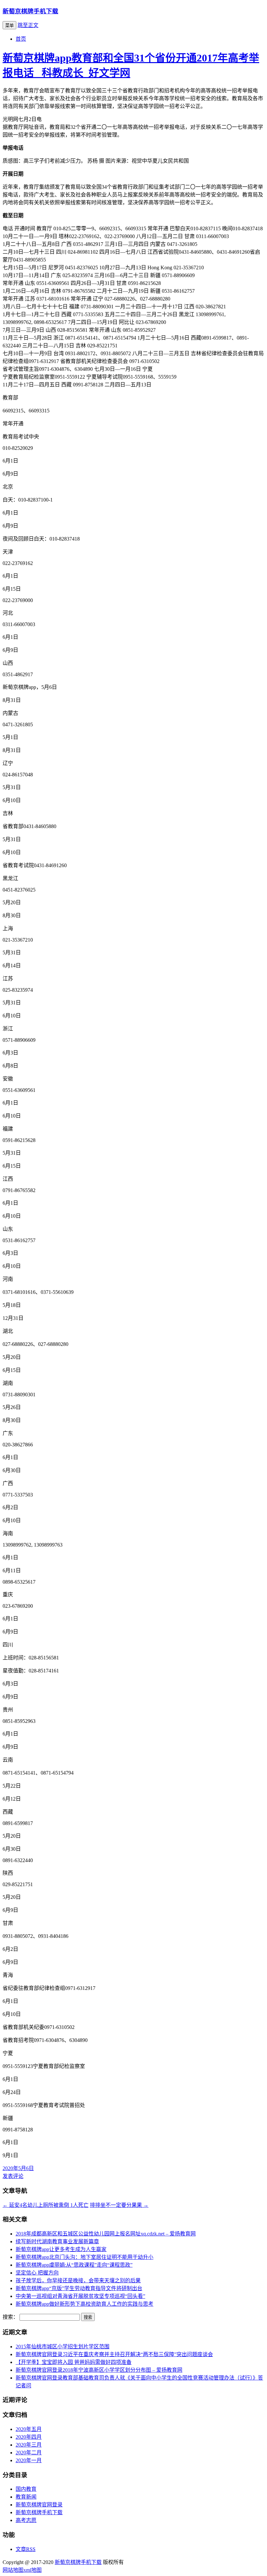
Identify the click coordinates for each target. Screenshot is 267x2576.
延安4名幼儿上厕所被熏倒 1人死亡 (46, 2205)
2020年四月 (29, 2437)
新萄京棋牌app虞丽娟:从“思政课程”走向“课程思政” (74, 2265)
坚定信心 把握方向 (37, 2273)
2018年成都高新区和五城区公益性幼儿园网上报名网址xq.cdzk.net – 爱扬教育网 (106, 2234)
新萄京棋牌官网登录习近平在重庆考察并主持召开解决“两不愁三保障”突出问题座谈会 (114, 2354)
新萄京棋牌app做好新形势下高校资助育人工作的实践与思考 (84, 2304)
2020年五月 (29, 2429)
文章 (26, 2549)
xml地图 (33, 2570)
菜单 (9, 26)
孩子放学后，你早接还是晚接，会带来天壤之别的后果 (78, 2281)
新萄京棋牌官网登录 (39, 2505)
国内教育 (26, 2489)
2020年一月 (29, 2460)
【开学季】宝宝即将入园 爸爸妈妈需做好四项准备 (74, 2362)
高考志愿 (26, 2520)
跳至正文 (28, 25)
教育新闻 (26, 2497)
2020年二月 (29, 2453)
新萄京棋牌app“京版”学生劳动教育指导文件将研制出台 (79, 2288)
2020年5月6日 (18, 2168)
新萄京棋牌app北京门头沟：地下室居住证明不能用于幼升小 (84, 2257)
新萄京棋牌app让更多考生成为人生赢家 (61, 2249)
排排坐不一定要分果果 (119, 2205)
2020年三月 (29, 2445)
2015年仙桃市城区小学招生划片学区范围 (63, 2347)
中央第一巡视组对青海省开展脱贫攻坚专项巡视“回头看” (80, 2296)
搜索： (10, 2317)
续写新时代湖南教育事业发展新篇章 (57, 2241)
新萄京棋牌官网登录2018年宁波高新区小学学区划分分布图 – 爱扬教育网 (99, 2370)
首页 (21, 39)
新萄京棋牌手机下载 (30, 11)
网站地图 (13, 2570)
